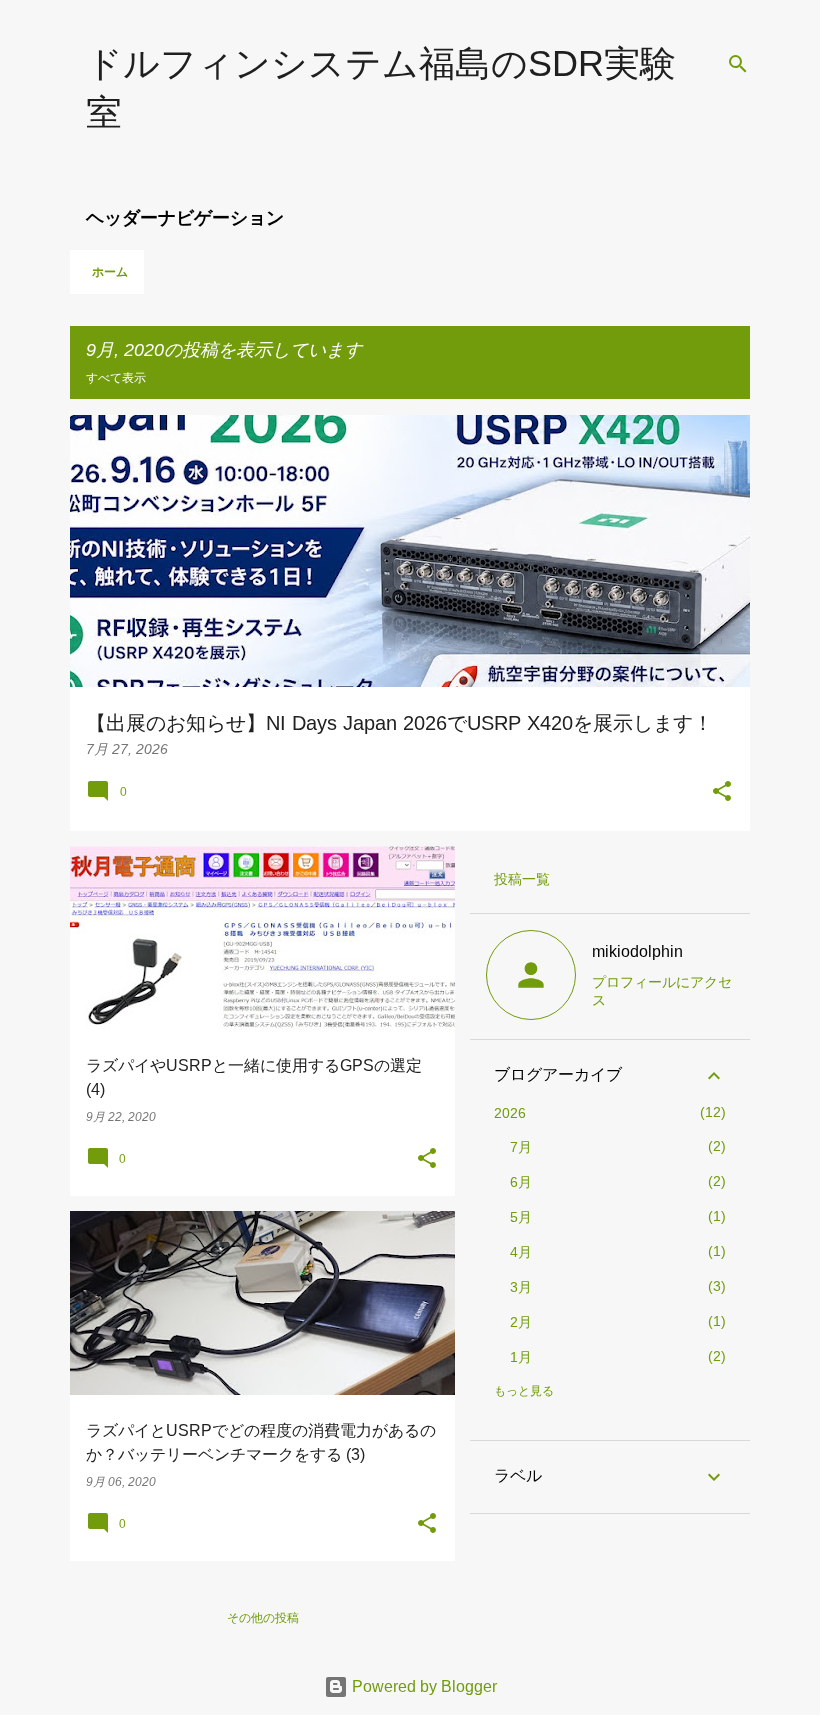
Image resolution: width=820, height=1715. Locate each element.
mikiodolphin (637, 951)
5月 (521, 1217)
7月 (521, 1147)
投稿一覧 (522, 879)
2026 (510, 1113)
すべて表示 (116, 378)
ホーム (110, 272)
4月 (521, 1252)
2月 (521, 1322)
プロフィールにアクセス (662, 991)
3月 (521, 1287)
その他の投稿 (263, 1618)
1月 (521, 1357)
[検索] (738, 64)
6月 (521, 1182)
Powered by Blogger (422, 1686)
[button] (722, 793)
